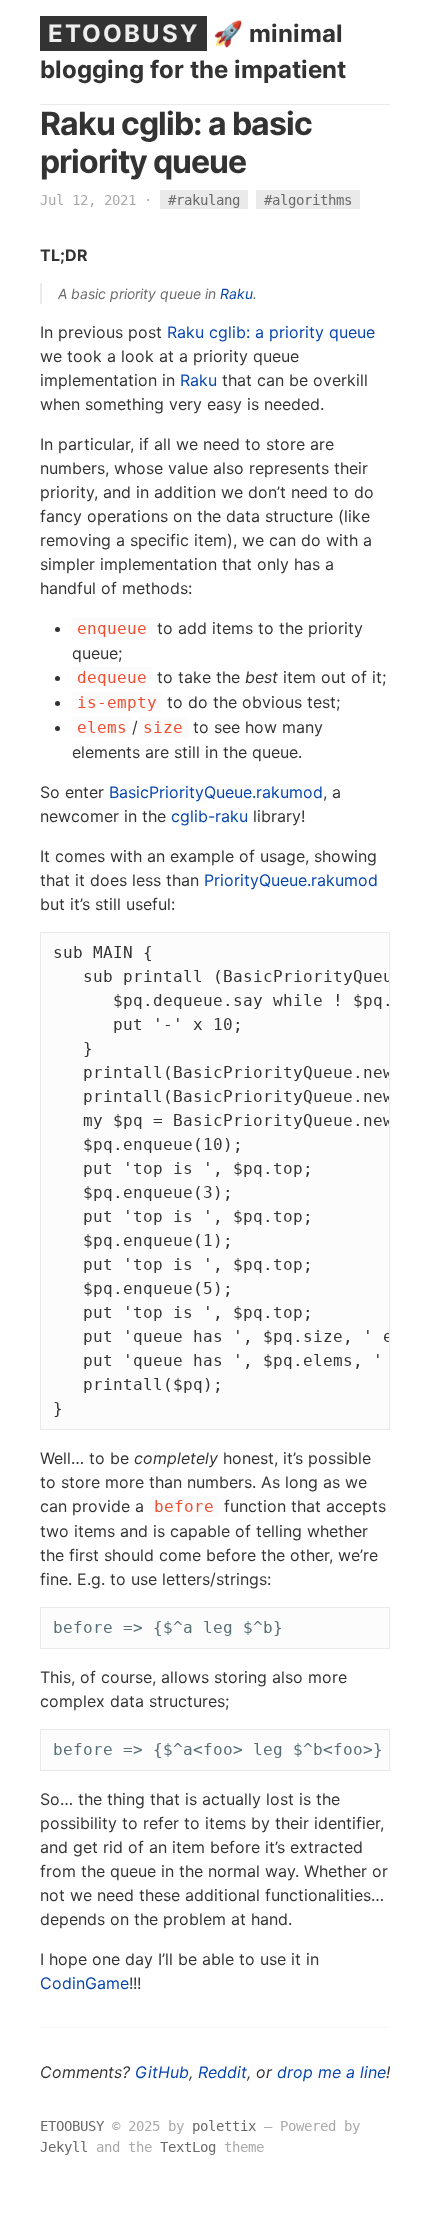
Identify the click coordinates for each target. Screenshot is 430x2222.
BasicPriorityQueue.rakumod (216, 792)
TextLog (188, 2147)
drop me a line (331, 2072)
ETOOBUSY (123, 33)
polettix (224, 2126)
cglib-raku (209, 816)
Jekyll (64, 2147)
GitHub (162, 2072)
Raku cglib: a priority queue (271, 332)
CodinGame (84, 1983)
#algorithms (308, 200)
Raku (236, 293)
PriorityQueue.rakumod (291, 880)
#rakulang (204, 200)
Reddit (222, 2072)
